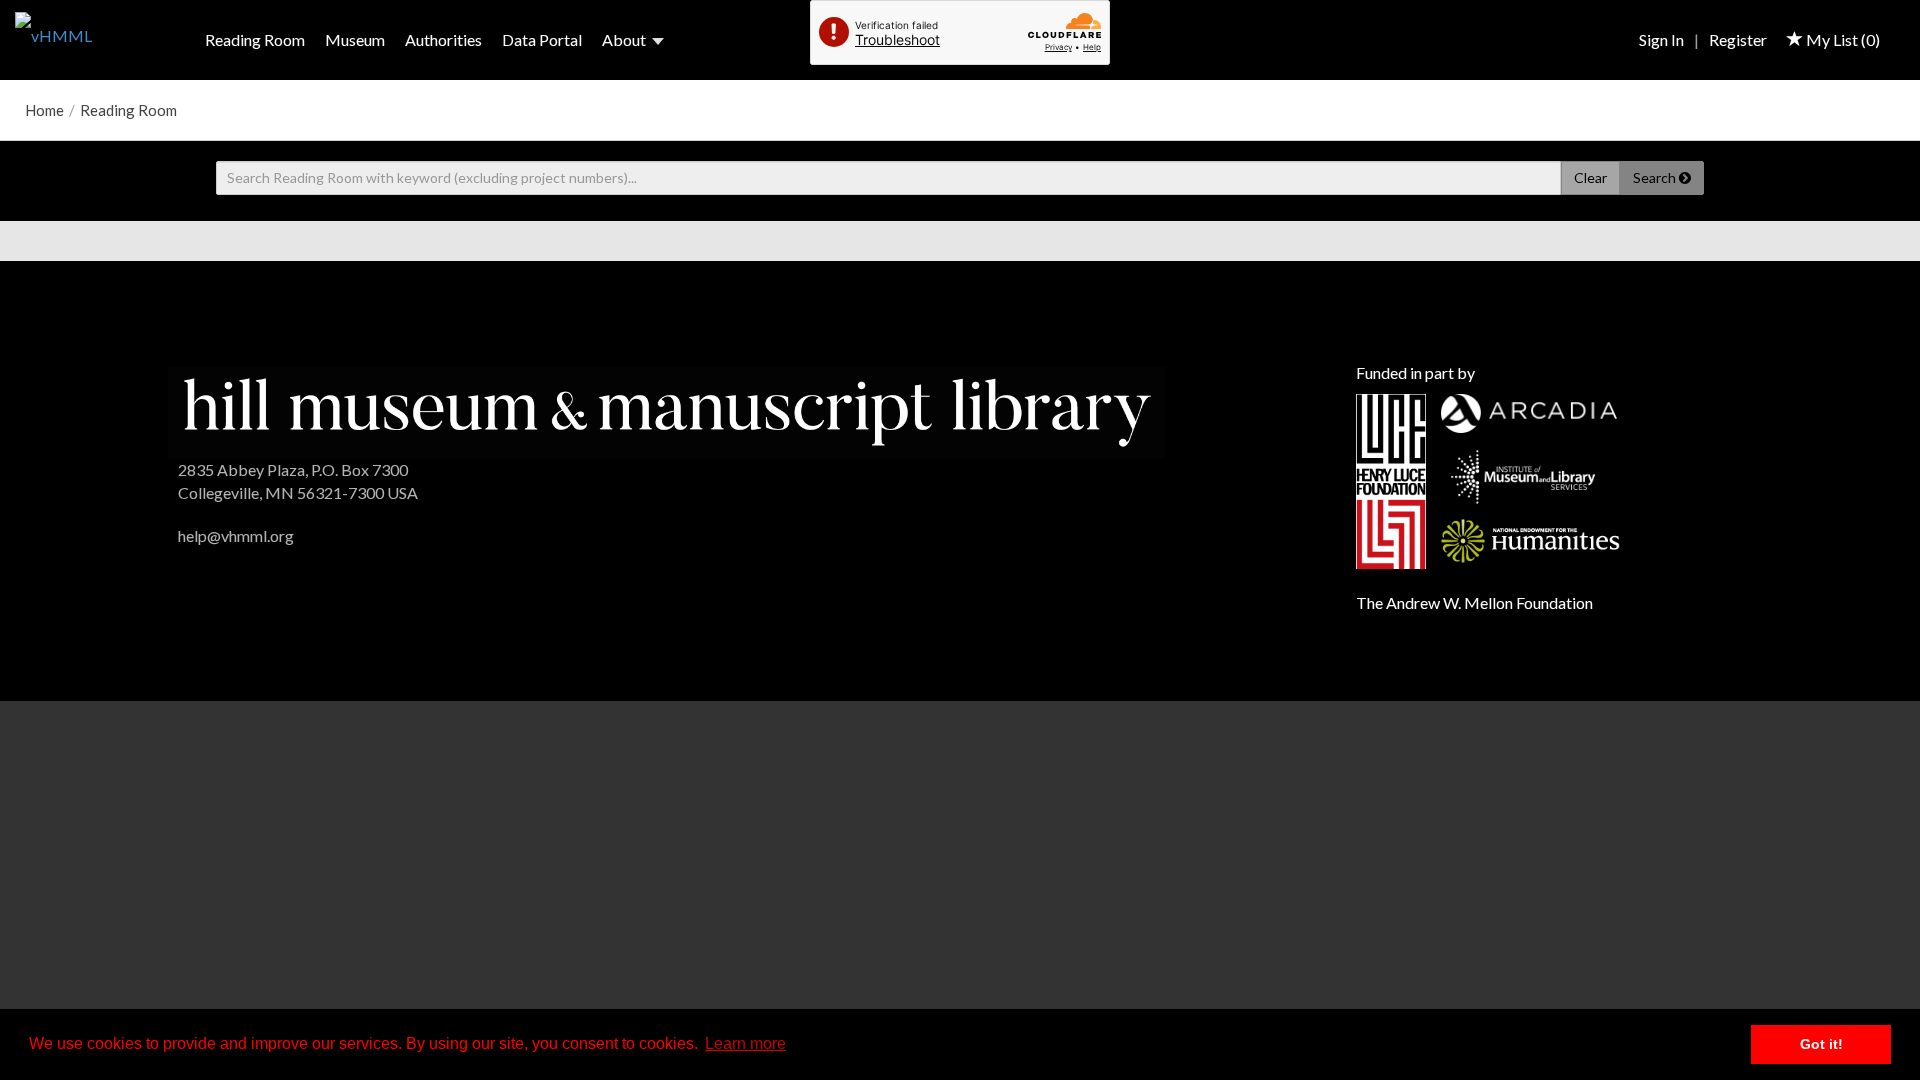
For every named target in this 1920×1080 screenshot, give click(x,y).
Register (1738, 39)
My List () (1841, 39)
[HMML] (666, 409)
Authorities (443, 39)
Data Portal (542, 39)
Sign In (1661, 39)
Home (44, 110)
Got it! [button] (1821, 1044)
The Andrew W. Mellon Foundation (1474, 602)
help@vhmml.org (236, 535)
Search (1656, 177)
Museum (355, 39)
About (624, 39)
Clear (1590, 177)
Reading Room (255, 39)
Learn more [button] (745, 1043)
